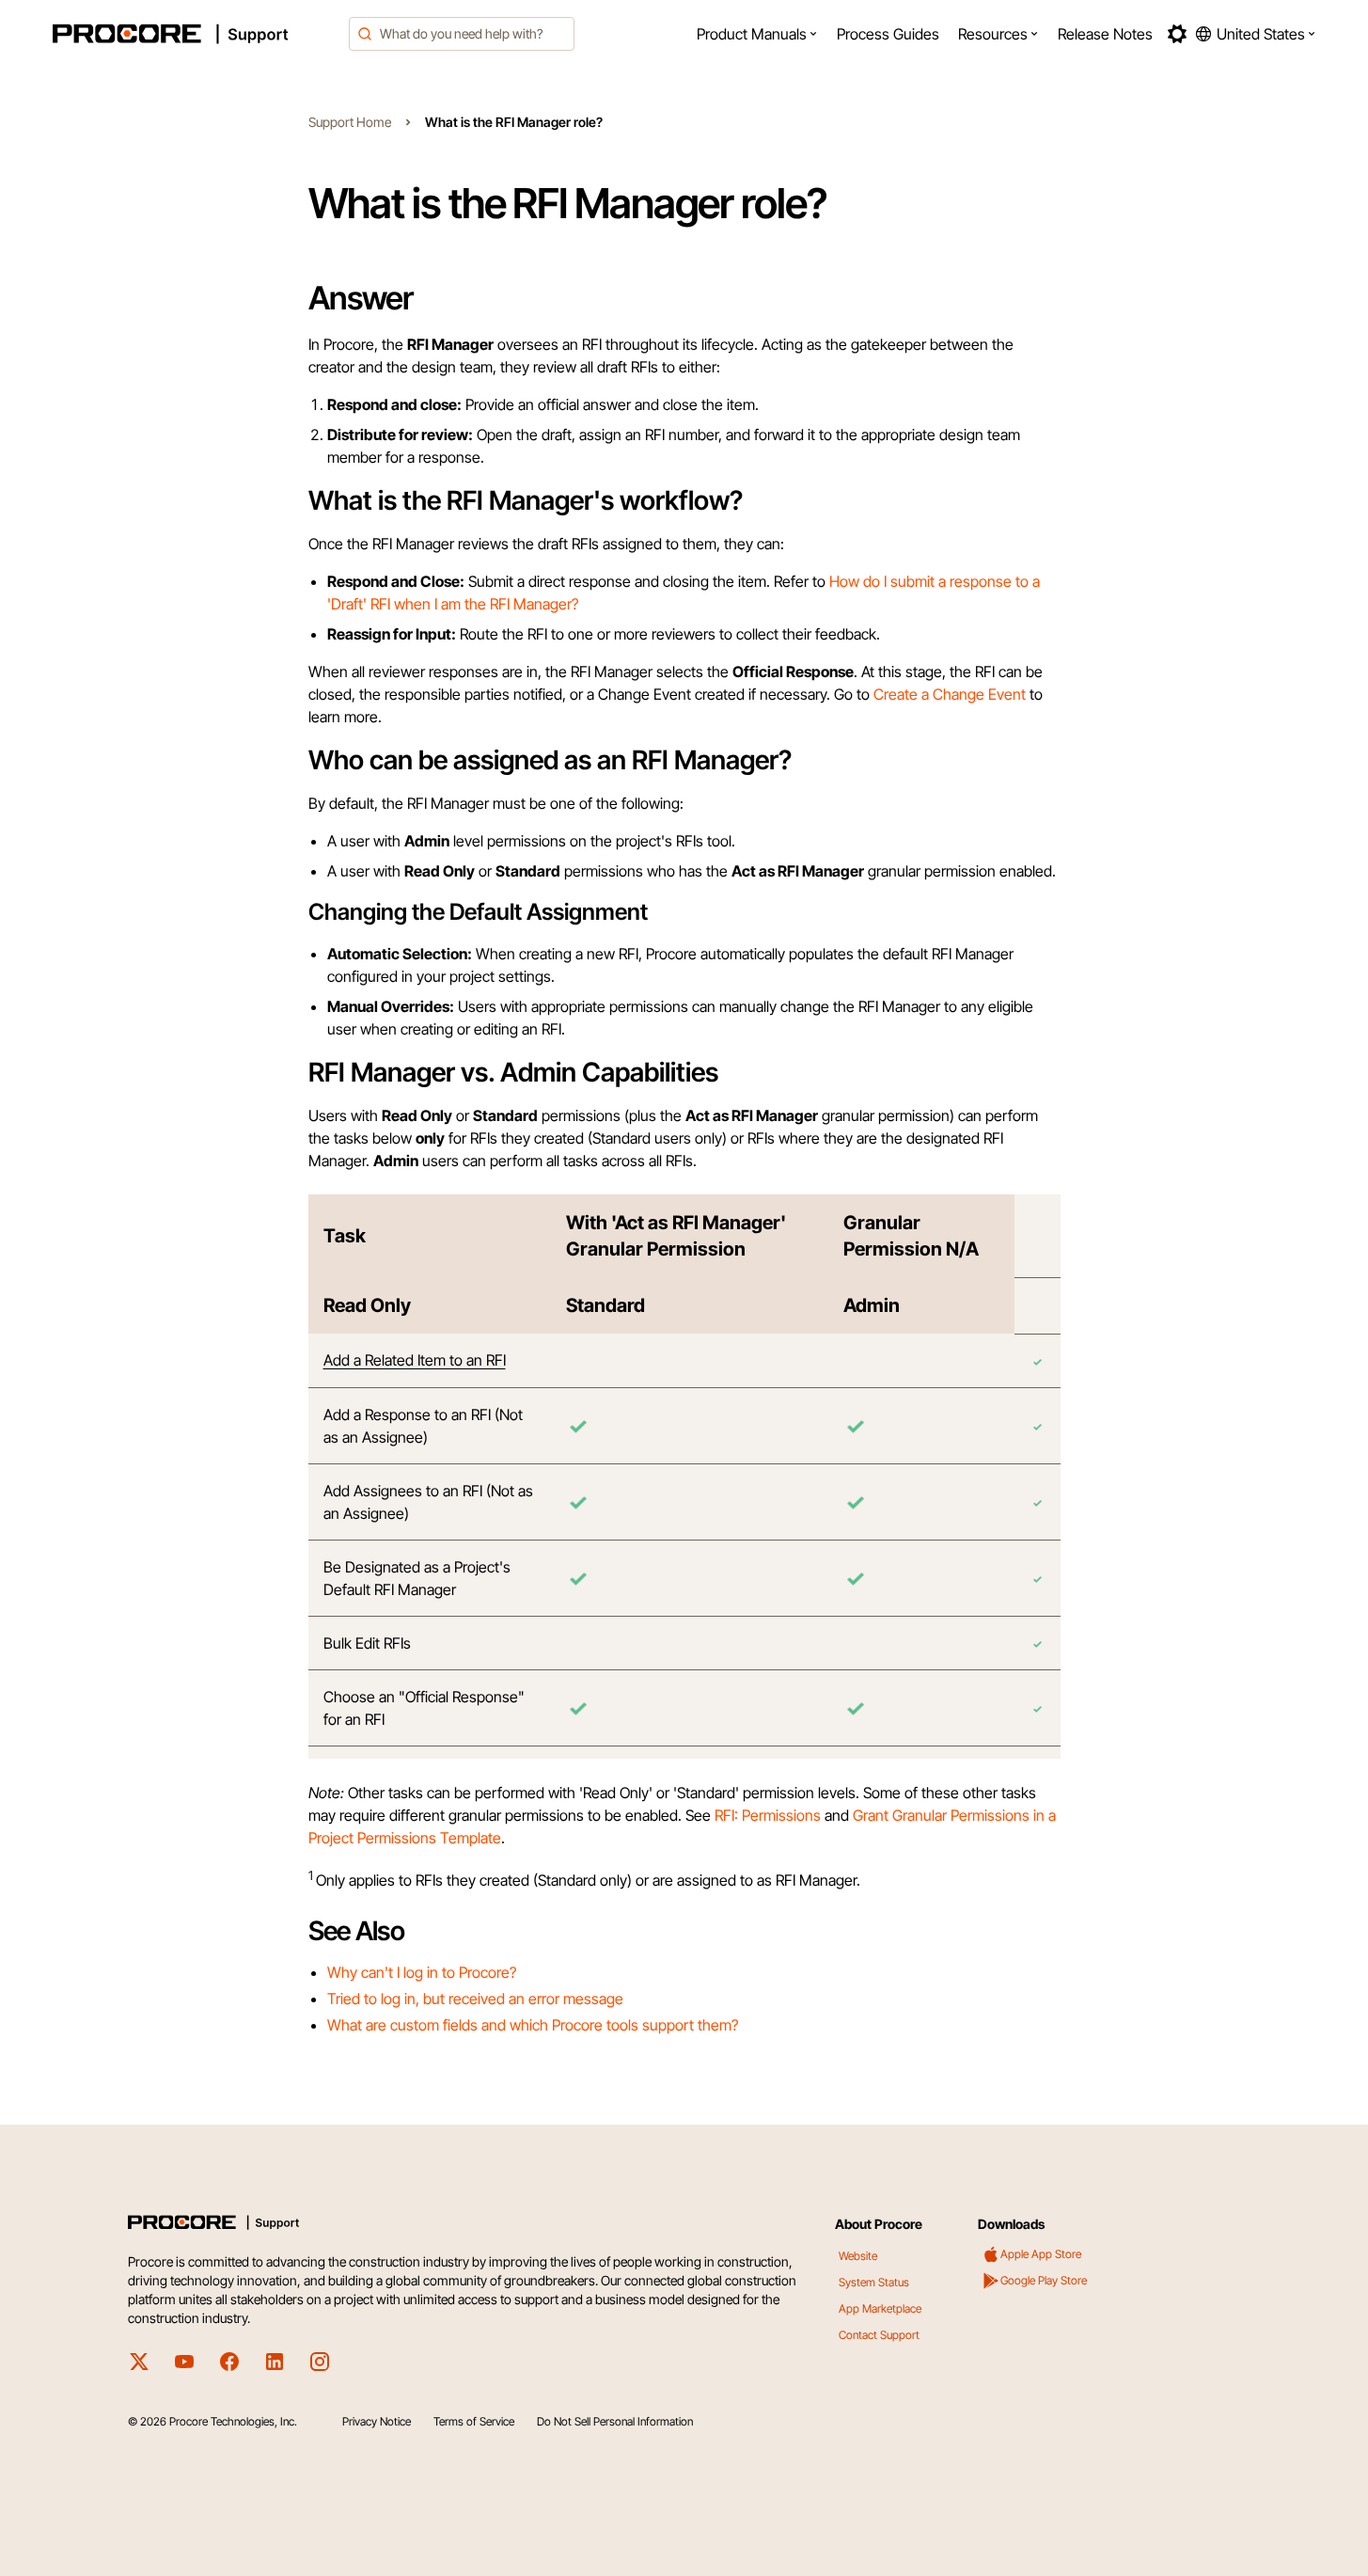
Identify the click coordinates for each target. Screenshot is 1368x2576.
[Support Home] (196, 34)
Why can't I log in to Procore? (422, 1972)
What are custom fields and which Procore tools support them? (533, 2025)
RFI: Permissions (768, 1815)
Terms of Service (474, 2421)
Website (858, 2256)
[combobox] (462, 34)
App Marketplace (880, 2308)
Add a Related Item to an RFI (415, 1360)
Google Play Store (1044, 2280)
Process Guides (888, 34)
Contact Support (879, 2335)
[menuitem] (757, 34)
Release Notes (1105, 34)
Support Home (350, 122)
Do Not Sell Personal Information (615, 2421)
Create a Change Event (950, 694)
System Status (874, 2282)
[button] (757, 34)
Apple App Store (1041, 2254)
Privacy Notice (377, 2421)
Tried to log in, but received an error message (475, 1999)
